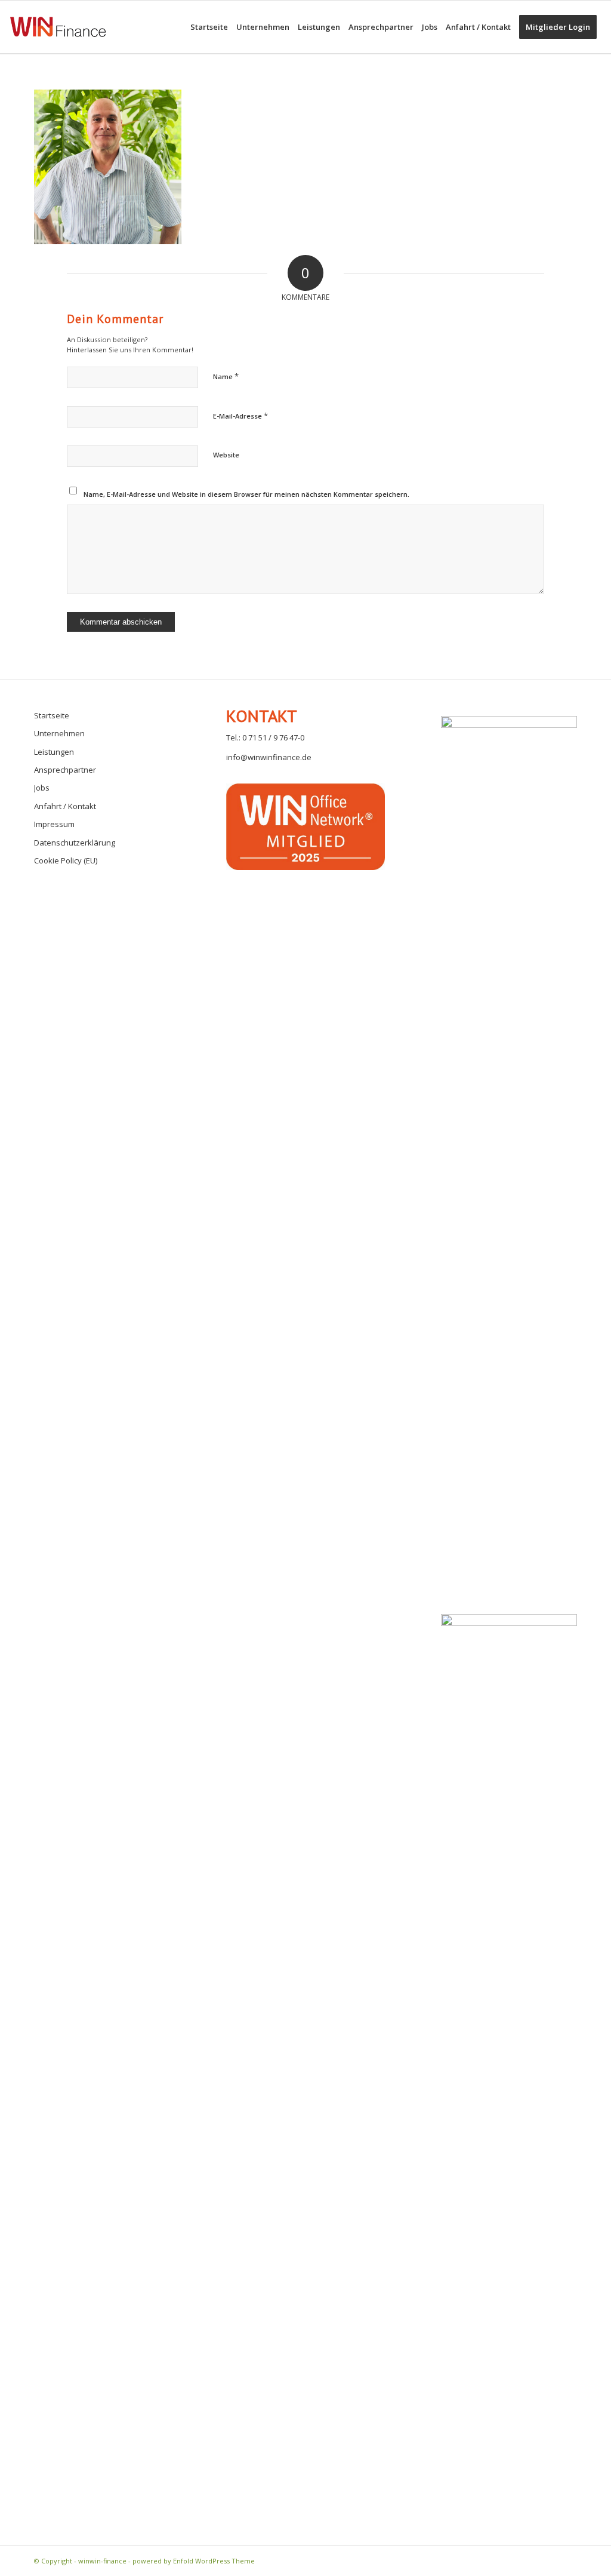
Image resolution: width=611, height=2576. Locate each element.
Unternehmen (59, 733)
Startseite (52, 715)
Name (226, 376)
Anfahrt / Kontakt (65, 806)
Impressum (54, 824)
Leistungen (54, 752)
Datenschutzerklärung (75, 843)
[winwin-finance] (58, 43)
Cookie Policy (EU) (66, 860)
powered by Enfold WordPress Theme (194, 2561)
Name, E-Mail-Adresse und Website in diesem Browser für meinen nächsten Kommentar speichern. (246, 494)
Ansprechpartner (65, 770)
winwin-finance (102, 2561)
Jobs (42, 788)
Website (226, 455)
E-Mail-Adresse (240, 416)
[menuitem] (209, 27)
